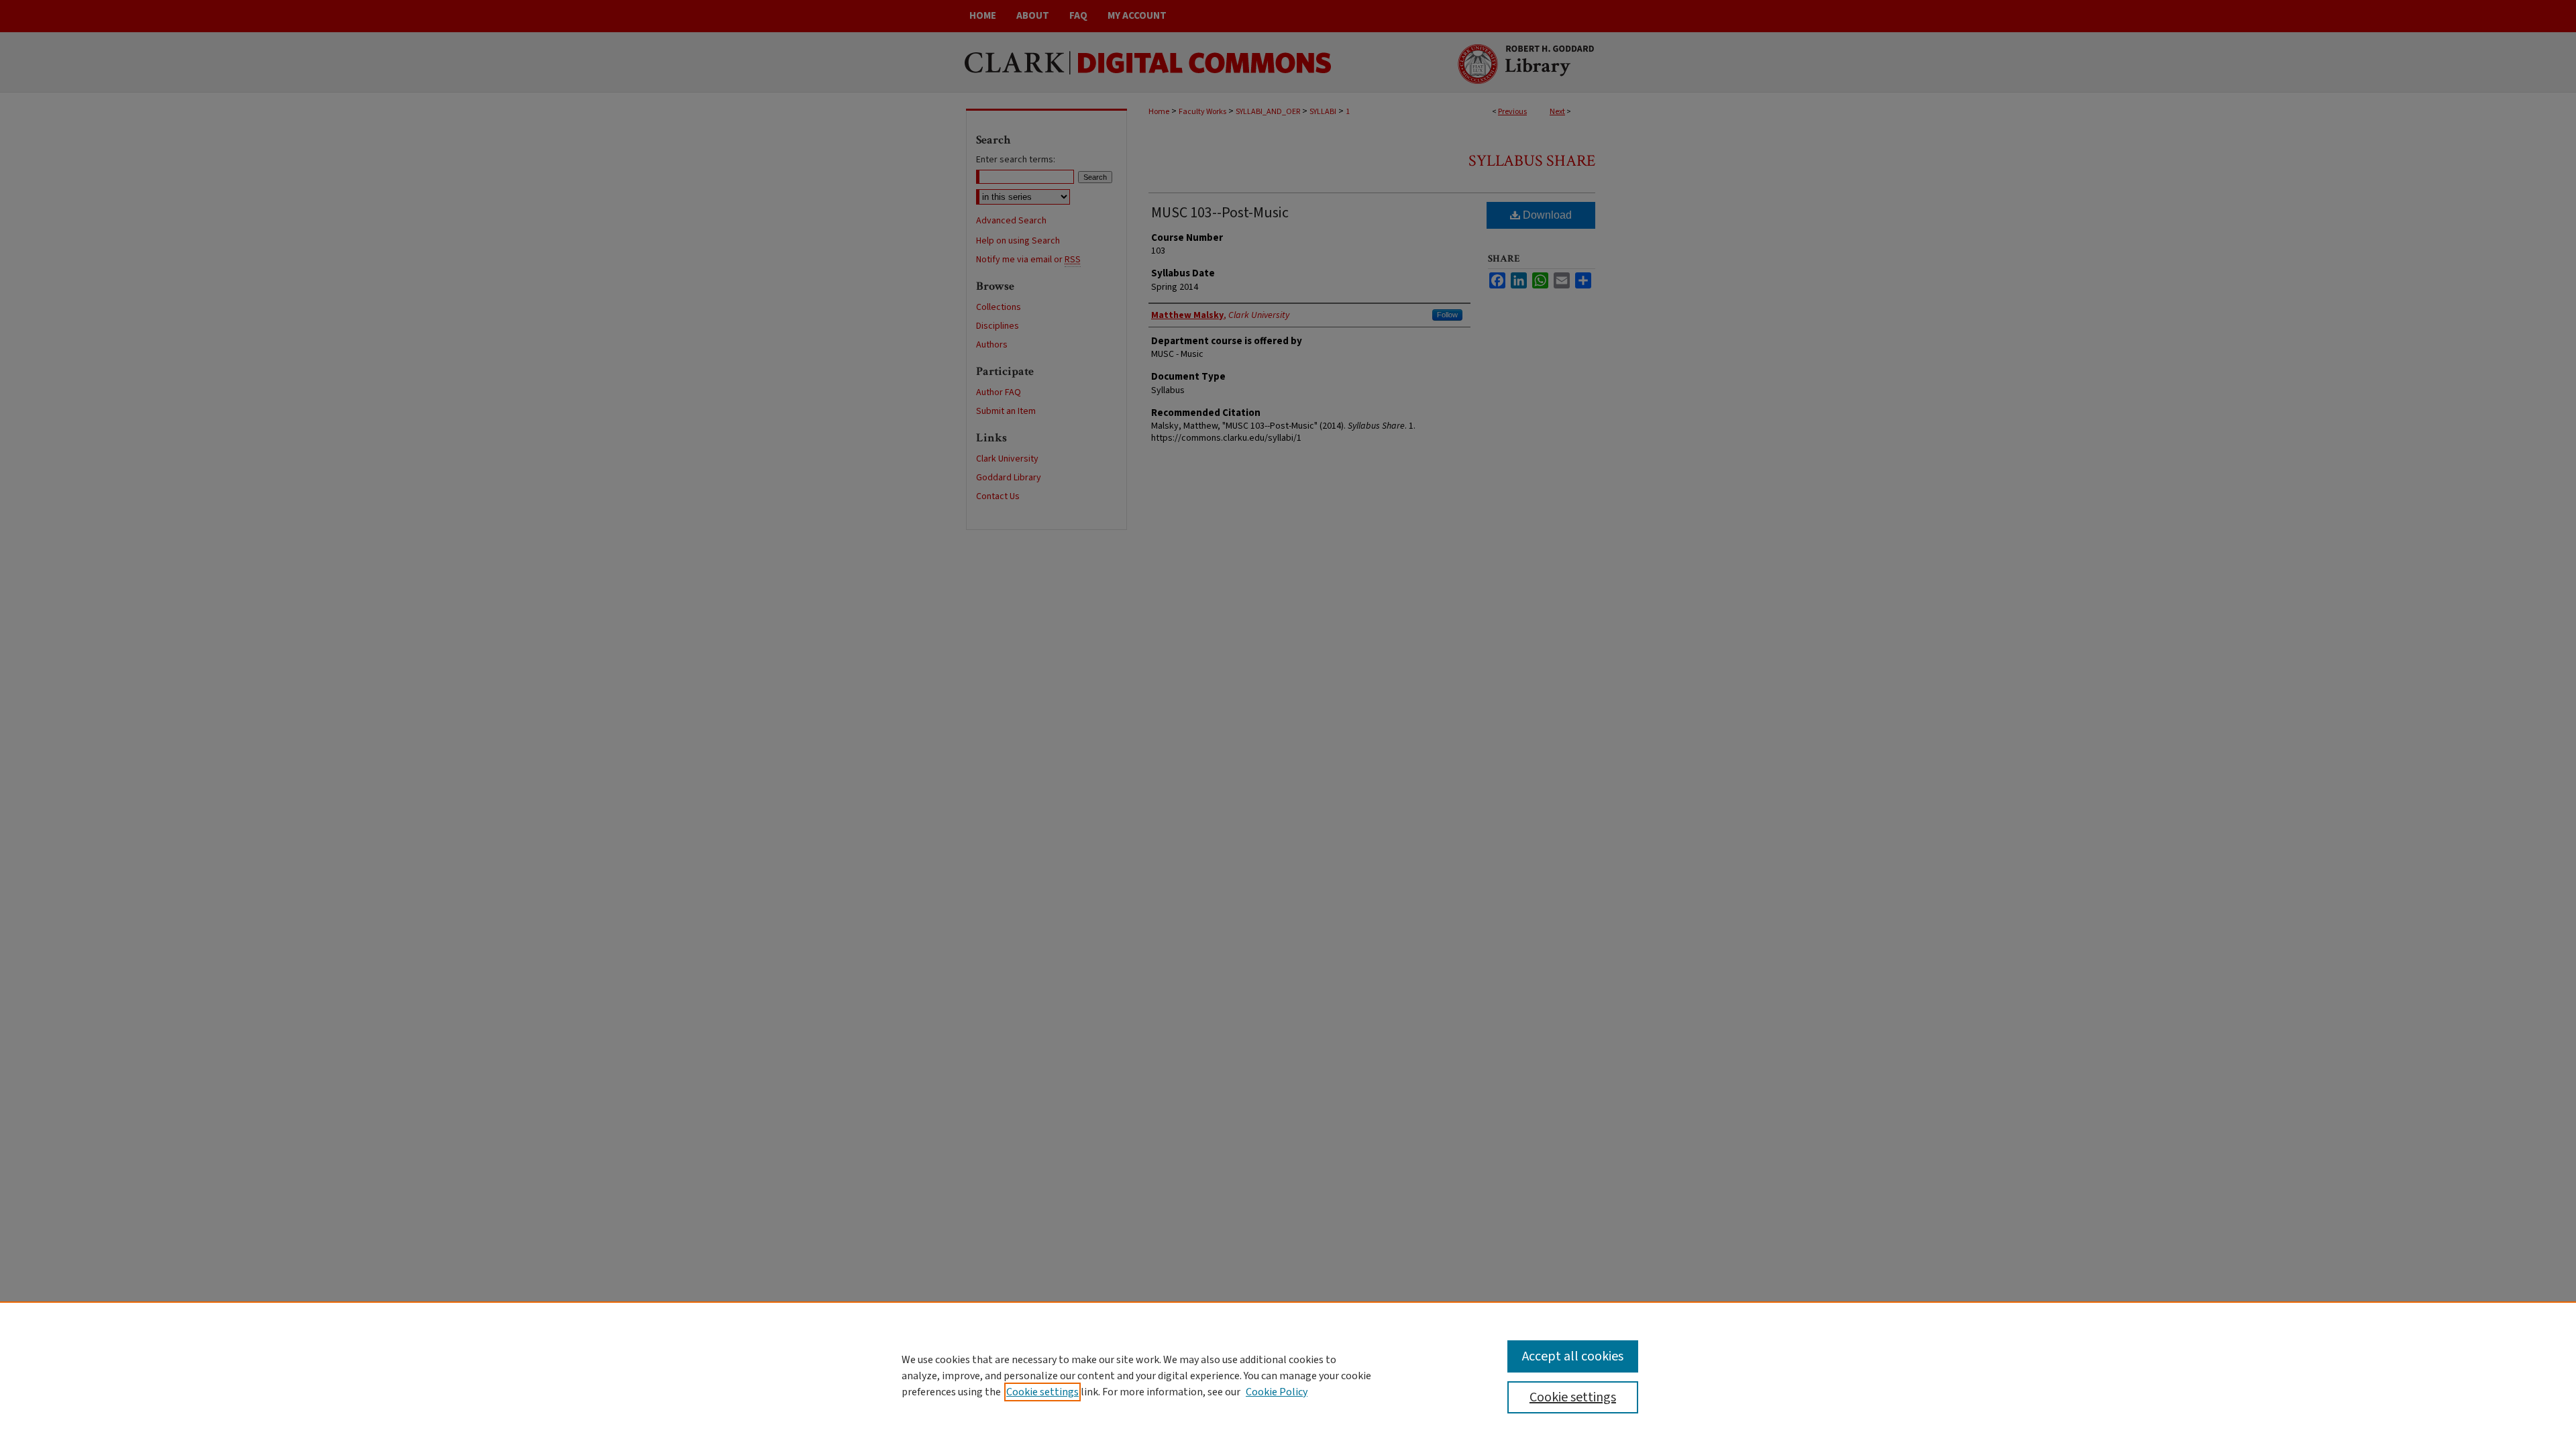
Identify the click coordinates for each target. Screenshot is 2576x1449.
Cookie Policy (1277, 1392)
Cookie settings (1042, 1392)
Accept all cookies (1573, 1356)
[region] (1288, 1375)
